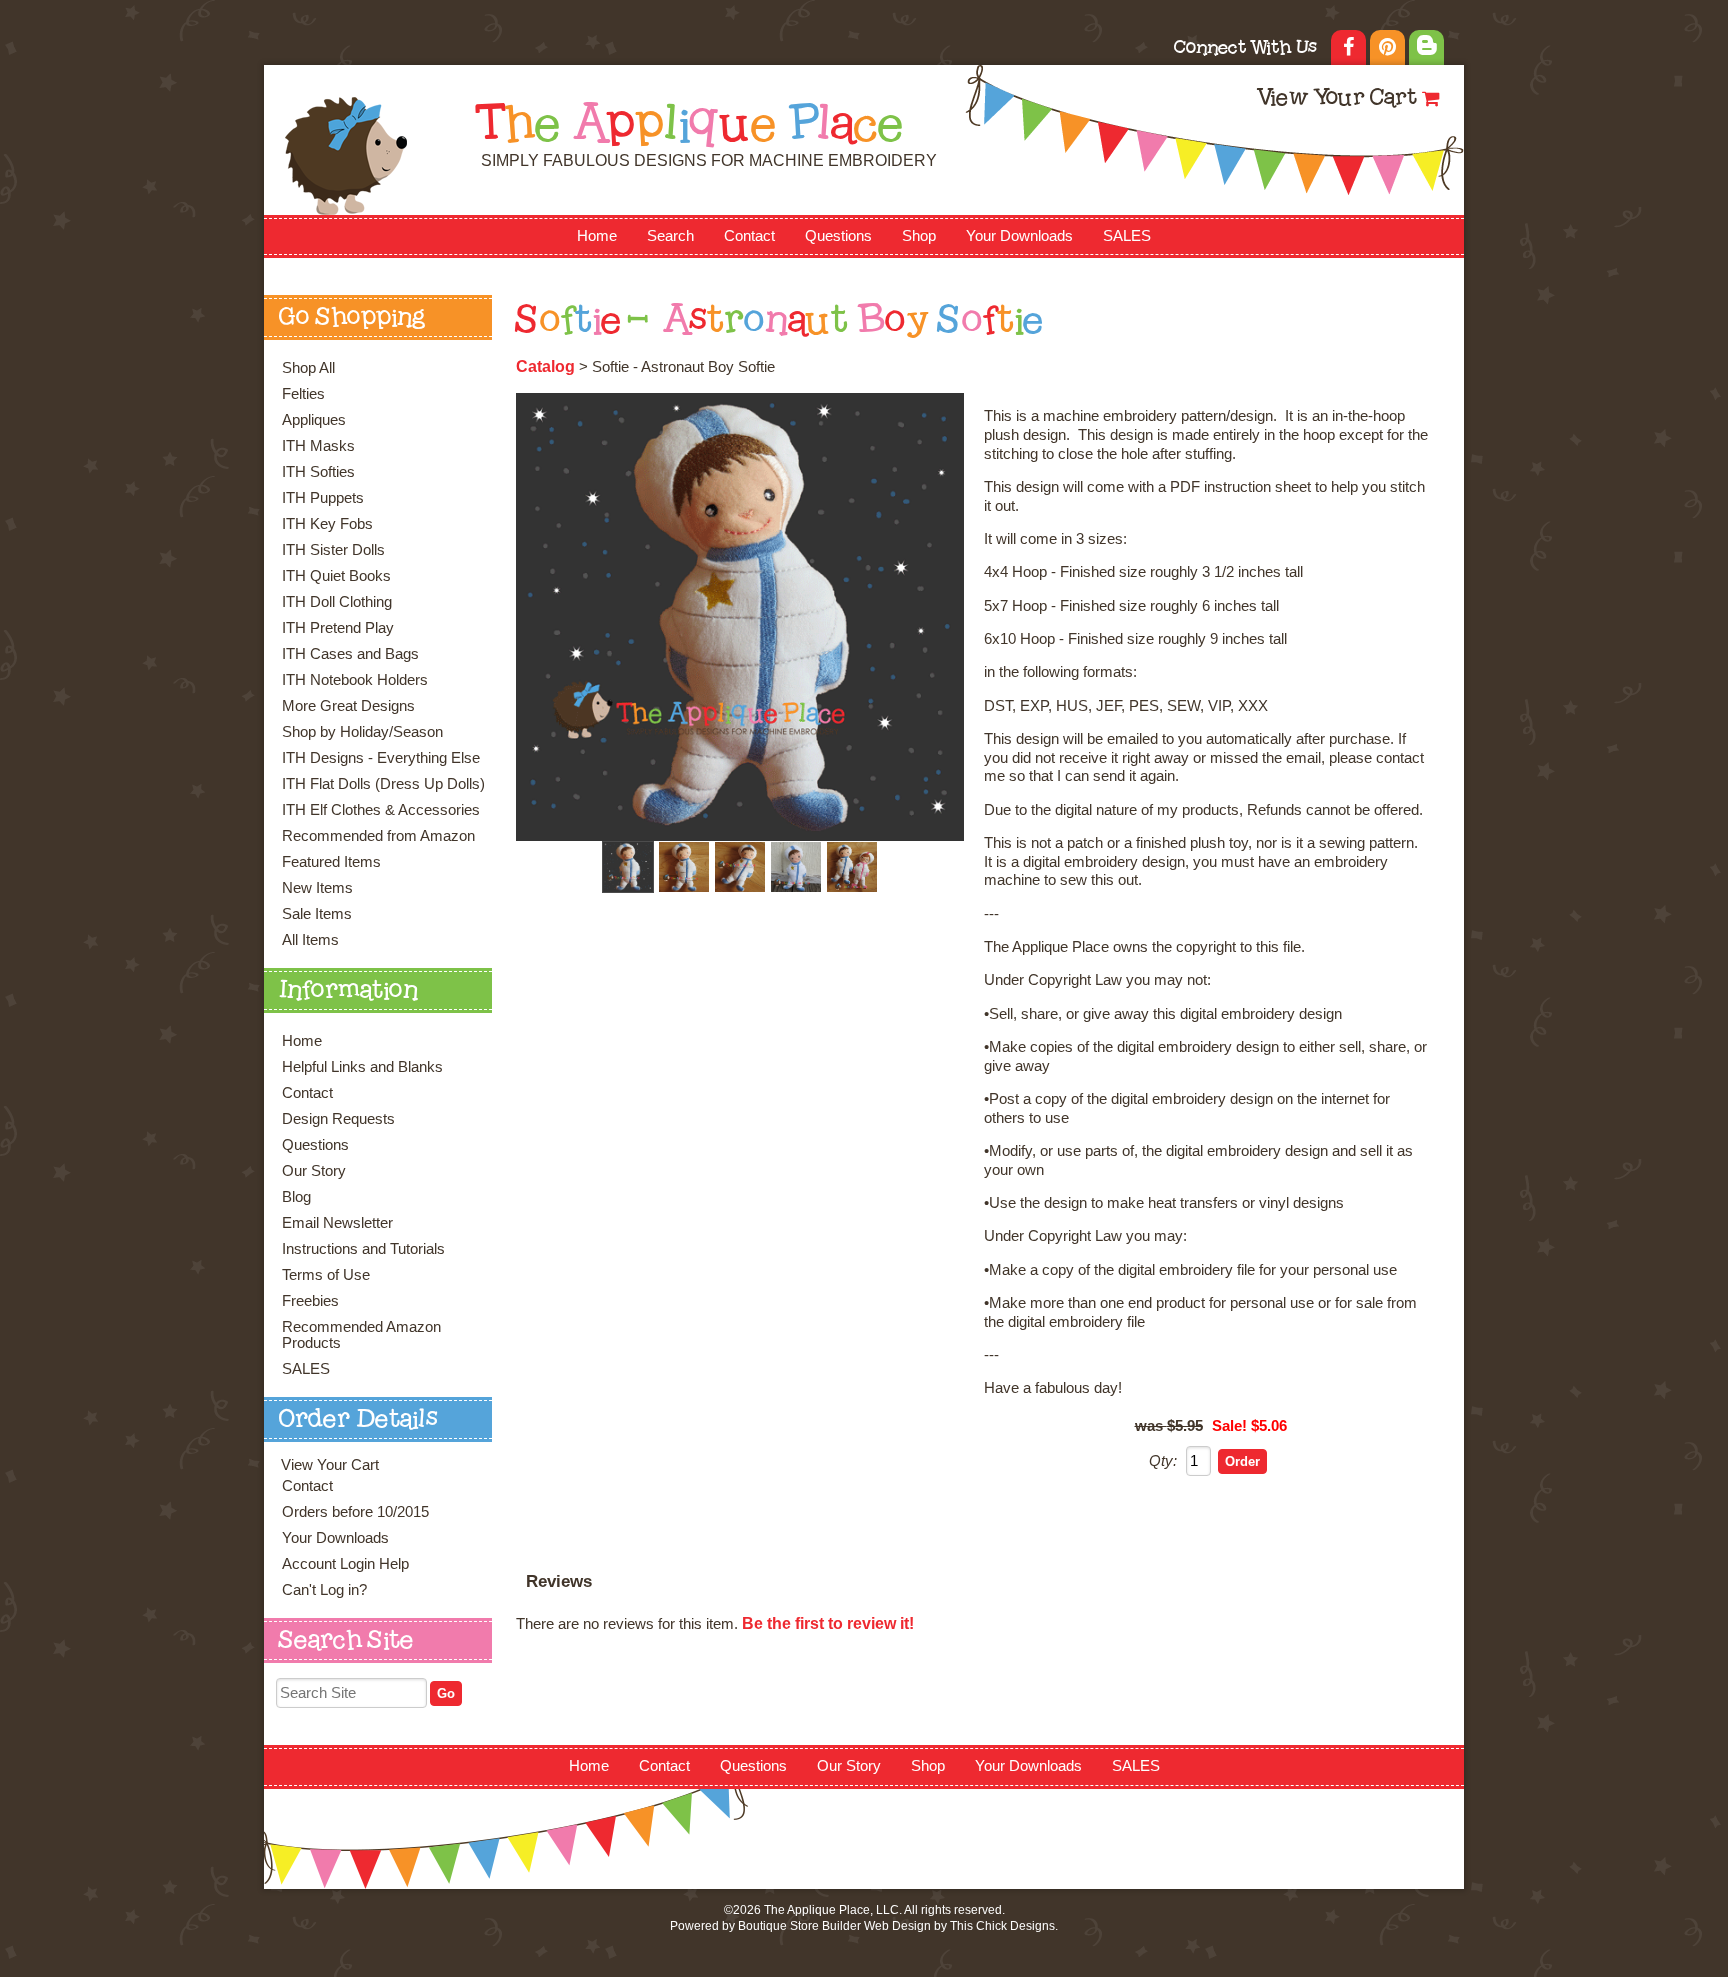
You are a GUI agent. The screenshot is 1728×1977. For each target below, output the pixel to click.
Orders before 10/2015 (355, 1512)
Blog (296, 1197)
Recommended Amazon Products (361, 1335)
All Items (310, 940)
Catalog (545, 366)
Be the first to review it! (828, 1623)
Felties (303, 394)
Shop (919, 236)
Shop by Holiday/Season (362, 732)
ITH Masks (318, 446)
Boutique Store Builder (799, 1926)
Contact (749, 236)
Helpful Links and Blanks (362, 1067)
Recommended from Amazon (378, 836)
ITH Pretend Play (338, 628)
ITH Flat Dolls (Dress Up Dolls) (383, 784)
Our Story (314, 1171)
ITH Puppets (323, 498)
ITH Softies (318, 472)
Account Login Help (345, 1564)
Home (597, 236)
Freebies (310, 1301)
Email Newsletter (337, 1223)
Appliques (314, 420)
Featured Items (331, 862)
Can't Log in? (324, 1590)
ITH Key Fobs (327, 524)
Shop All (308, 368)
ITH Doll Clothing (337, 602)
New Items (317, 888)
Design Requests (338, 1119)
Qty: (1163, 1461)
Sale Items (317, 914)
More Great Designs (348, 706)
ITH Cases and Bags (350, 654)
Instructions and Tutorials (363, 1249)
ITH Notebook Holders (355, 680)
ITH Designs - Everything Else (381, 758)
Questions (838, 236)
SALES (1127, 236)
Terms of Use (326, 1275)
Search (670, 236)
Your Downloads (1019, 236)
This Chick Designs (1002, 1926)
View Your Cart (1336, 99)
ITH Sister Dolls (333, 550)
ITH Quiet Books (336, 576)
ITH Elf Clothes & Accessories (381, 810)
